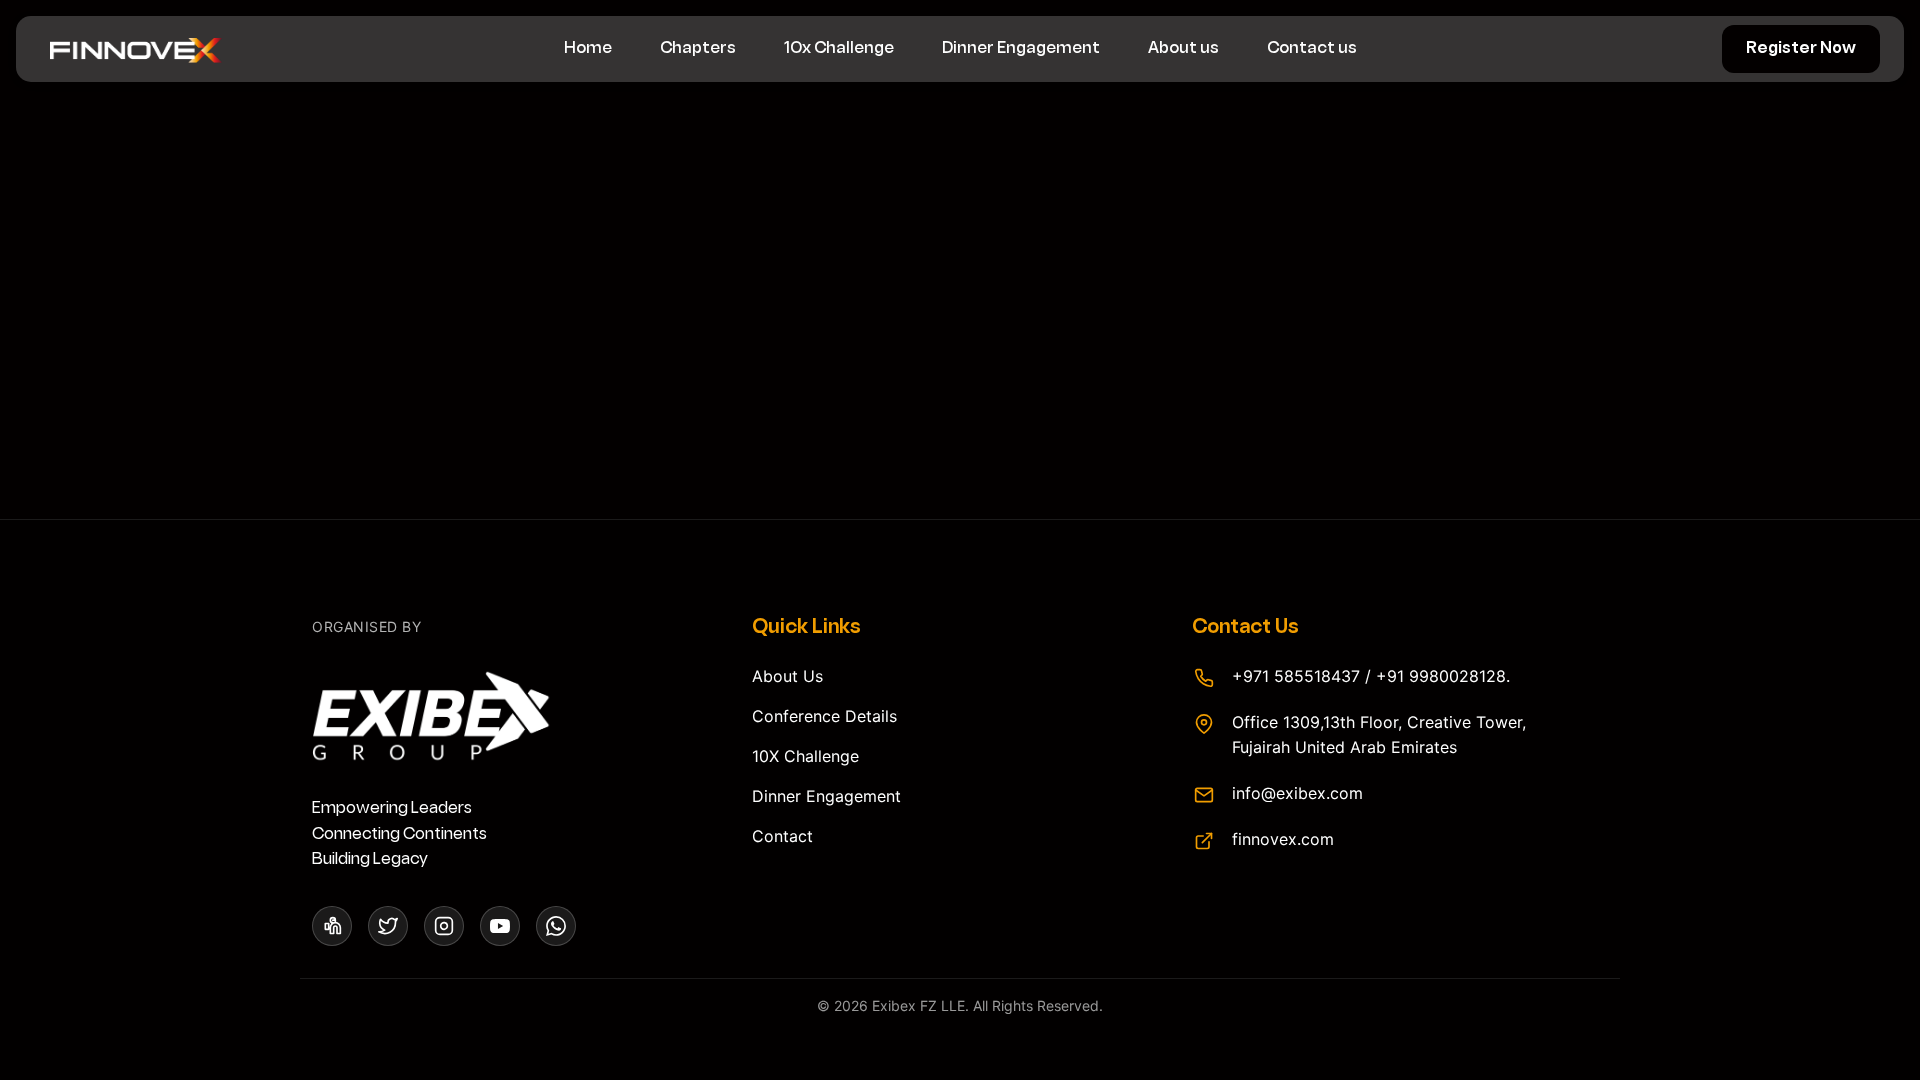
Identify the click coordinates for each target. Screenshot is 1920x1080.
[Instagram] (444, 926)
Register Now (1801, 49)
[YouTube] (500, 926)
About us (1183, 49)
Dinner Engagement (1021, 49)
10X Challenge (805, 756)
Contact (782, 836)
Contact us (1312, 49)
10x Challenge (839, 49)
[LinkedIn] (332, 926)
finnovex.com (1283, 839)
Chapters (698, 49)
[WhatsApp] (556, 926)
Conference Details (824, 716)
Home (588, 49)
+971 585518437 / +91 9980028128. (1371, 676)
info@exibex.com (1297, 793)
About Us (787, 676)
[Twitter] (388, 926)
